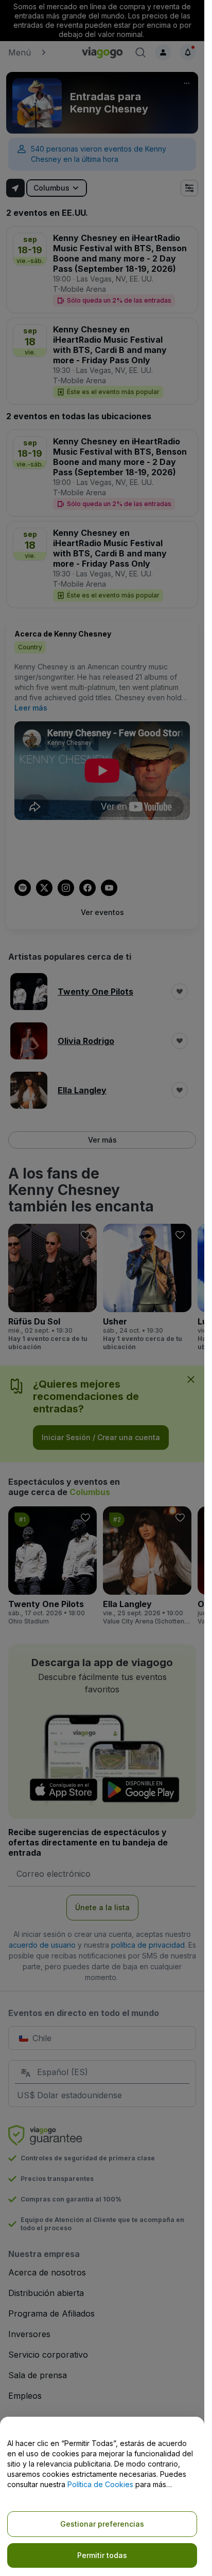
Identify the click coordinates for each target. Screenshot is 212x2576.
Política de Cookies (100, 2484)
